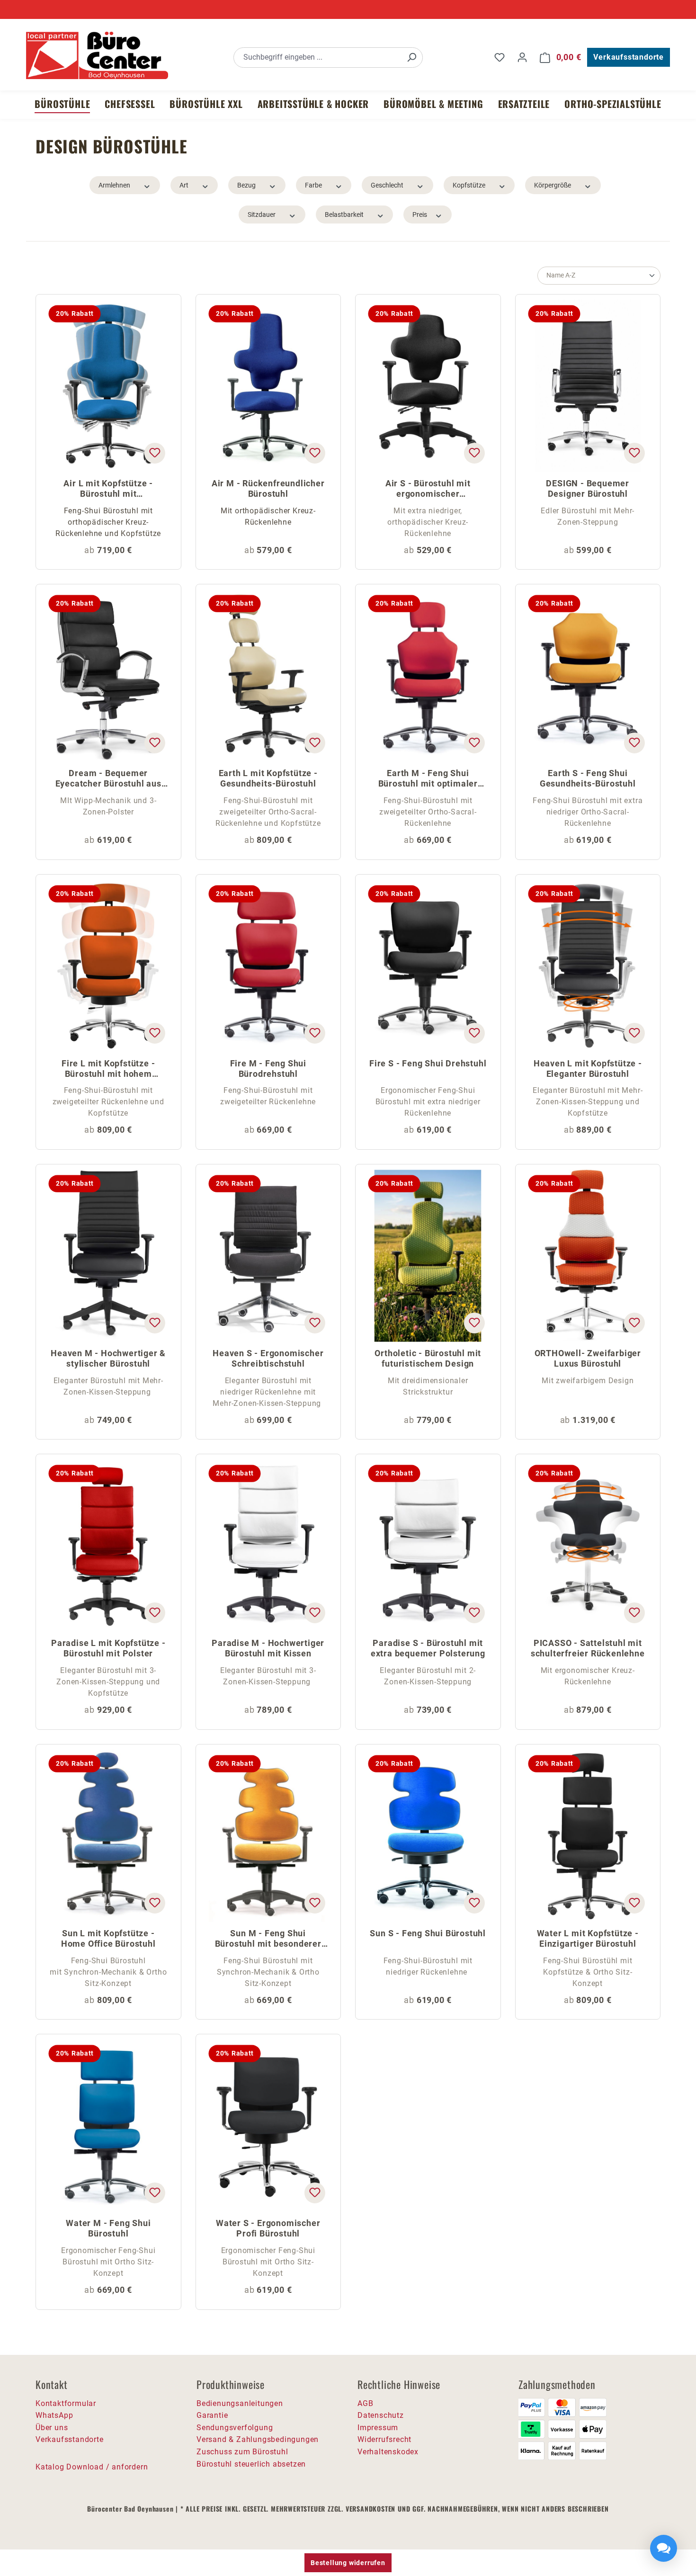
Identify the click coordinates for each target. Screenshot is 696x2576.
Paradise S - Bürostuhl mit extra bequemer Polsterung (428, 1648)
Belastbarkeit (344, 215)
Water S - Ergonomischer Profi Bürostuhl (268, 2228)
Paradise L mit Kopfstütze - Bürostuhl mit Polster (108, 1648)
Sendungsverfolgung (235, 2428)
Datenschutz (381, 2415)
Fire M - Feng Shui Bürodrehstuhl (268, 1069)
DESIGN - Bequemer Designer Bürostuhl (588, 488)
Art (184, 185)
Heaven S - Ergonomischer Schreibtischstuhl (268, 1358)
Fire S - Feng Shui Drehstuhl (428, 1063)
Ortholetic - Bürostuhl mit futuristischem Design (428, 1358)
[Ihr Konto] (522, 57)
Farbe (313, 185)
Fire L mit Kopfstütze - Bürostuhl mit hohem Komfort (108, 1069)
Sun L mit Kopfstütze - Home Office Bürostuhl (108, 1938)
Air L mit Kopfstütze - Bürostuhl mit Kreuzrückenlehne (108, 489)
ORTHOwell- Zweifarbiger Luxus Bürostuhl (588, 1358)
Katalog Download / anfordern (92, 2467)
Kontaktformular (66, 2403)
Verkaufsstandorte (629, 57)
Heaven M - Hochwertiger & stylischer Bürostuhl (108, 1358)
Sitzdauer (262, 215)
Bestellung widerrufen (348, 2563)
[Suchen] (411, 58)
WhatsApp (54, 2415)
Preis (420, 215)
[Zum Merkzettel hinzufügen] (154, 453)
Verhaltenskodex (388, 2452)
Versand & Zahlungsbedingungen (258, 2439)
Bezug (246, 185)
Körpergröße (553, 185)
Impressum (378, 2428)
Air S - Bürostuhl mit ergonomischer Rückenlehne (428, 489)
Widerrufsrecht (384, 2439)
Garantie (212, 2415)
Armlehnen (114, 185)
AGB (365, 2403)
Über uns (52, 2428)
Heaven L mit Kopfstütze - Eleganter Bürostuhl (588, 1069)
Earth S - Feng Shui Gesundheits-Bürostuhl (588, 778)
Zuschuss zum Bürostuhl (242, 2452)
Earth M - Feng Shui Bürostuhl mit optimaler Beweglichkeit (428, 779)
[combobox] (317, 58)
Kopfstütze (469, 185)
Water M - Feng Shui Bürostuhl (108, 2228)
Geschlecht (387, 185)
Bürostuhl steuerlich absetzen (251, 2464)
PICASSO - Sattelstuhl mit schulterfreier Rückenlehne (588, 1648)
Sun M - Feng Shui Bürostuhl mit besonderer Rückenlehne (268, 1939)
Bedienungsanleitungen (240, 2403)
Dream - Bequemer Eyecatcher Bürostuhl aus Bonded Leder (108, 779)
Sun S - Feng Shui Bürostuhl (428, 1933)
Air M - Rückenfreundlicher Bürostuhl (268, 488)
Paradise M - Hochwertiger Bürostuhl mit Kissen (268, 1648)
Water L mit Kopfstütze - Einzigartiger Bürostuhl (588, 1938)
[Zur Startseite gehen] (97, 55)
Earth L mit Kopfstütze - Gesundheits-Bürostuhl (268, 778)
